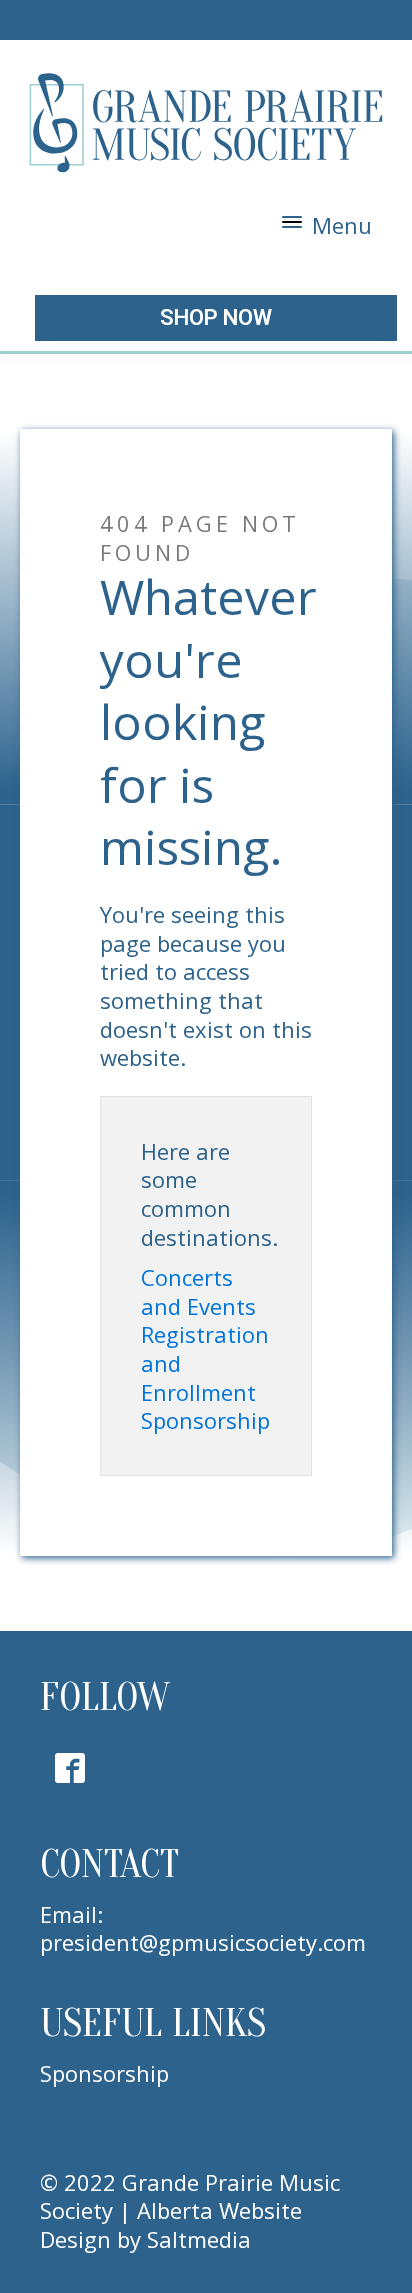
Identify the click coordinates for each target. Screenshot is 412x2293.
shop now (216, 317)
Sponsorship (205, 1420)
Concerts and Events (198, 1291)
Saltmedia (199, 2239)
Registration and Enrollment (205, 1363)
